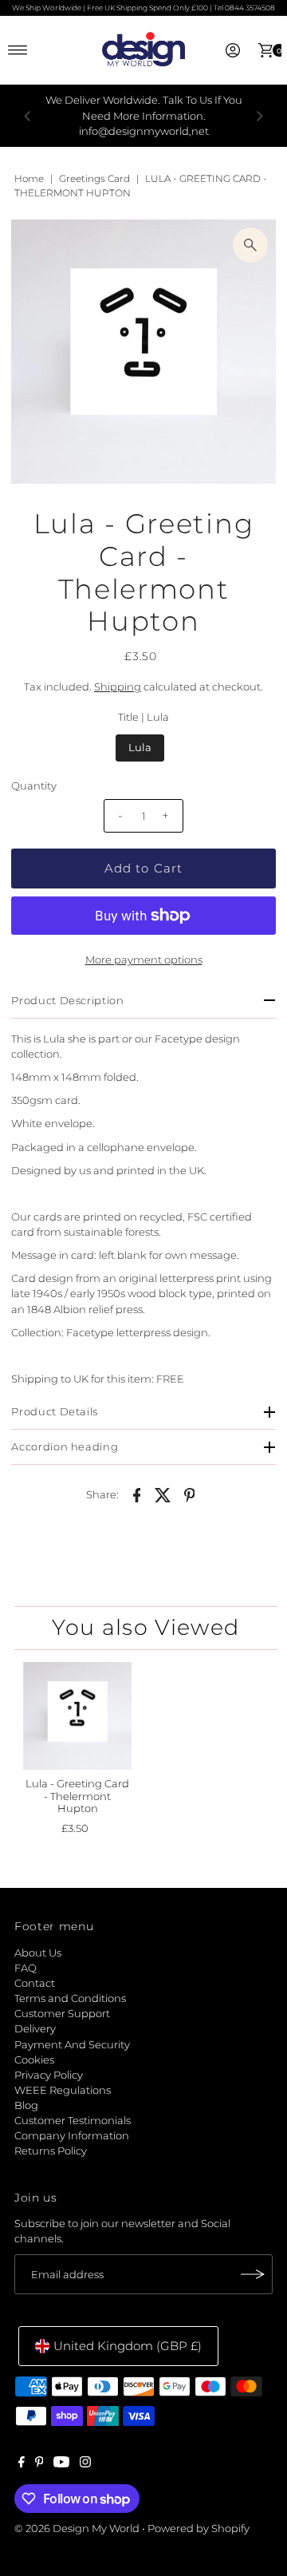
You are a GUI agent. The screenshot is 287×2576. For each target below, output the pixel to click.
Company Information (72, 2136)
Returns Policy (51, 2151)
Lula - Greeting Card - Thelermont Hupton (77, 1796)
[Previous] (28, 116)
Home (29, 178)
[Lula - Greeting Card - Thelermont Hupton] (77, 1716)
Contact (35, 1983)
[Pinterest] (39, 2464)
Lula (140, 748)
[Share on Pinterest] (190, 1494)
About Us (38, 1953)
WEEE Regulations (63, 2090)
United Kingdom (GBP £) (128, 2346)
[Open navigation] (18, 50)
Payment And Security (72, 2045)
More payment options (144, 960)
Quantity (34, 786)
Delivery (35, 2029)
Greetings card (94, 178)
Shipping (118, 687)
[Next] (259, 116)
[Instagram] (85, 2464)
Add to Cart (143, 868)
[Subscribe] (253, 2274)
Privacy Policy (49, 2075)
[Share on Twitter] (163, 1494)
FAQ (26, 1968)
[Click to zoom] (250, 245)
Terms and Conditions (70, 1998)
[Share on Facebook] (137, 1494)
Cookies (34, 2060)
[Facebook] (22, 2464)
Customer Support (62, 2014)
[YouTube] (61, 2464)
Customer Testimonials (73, 2121)
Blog (26, 2105)
